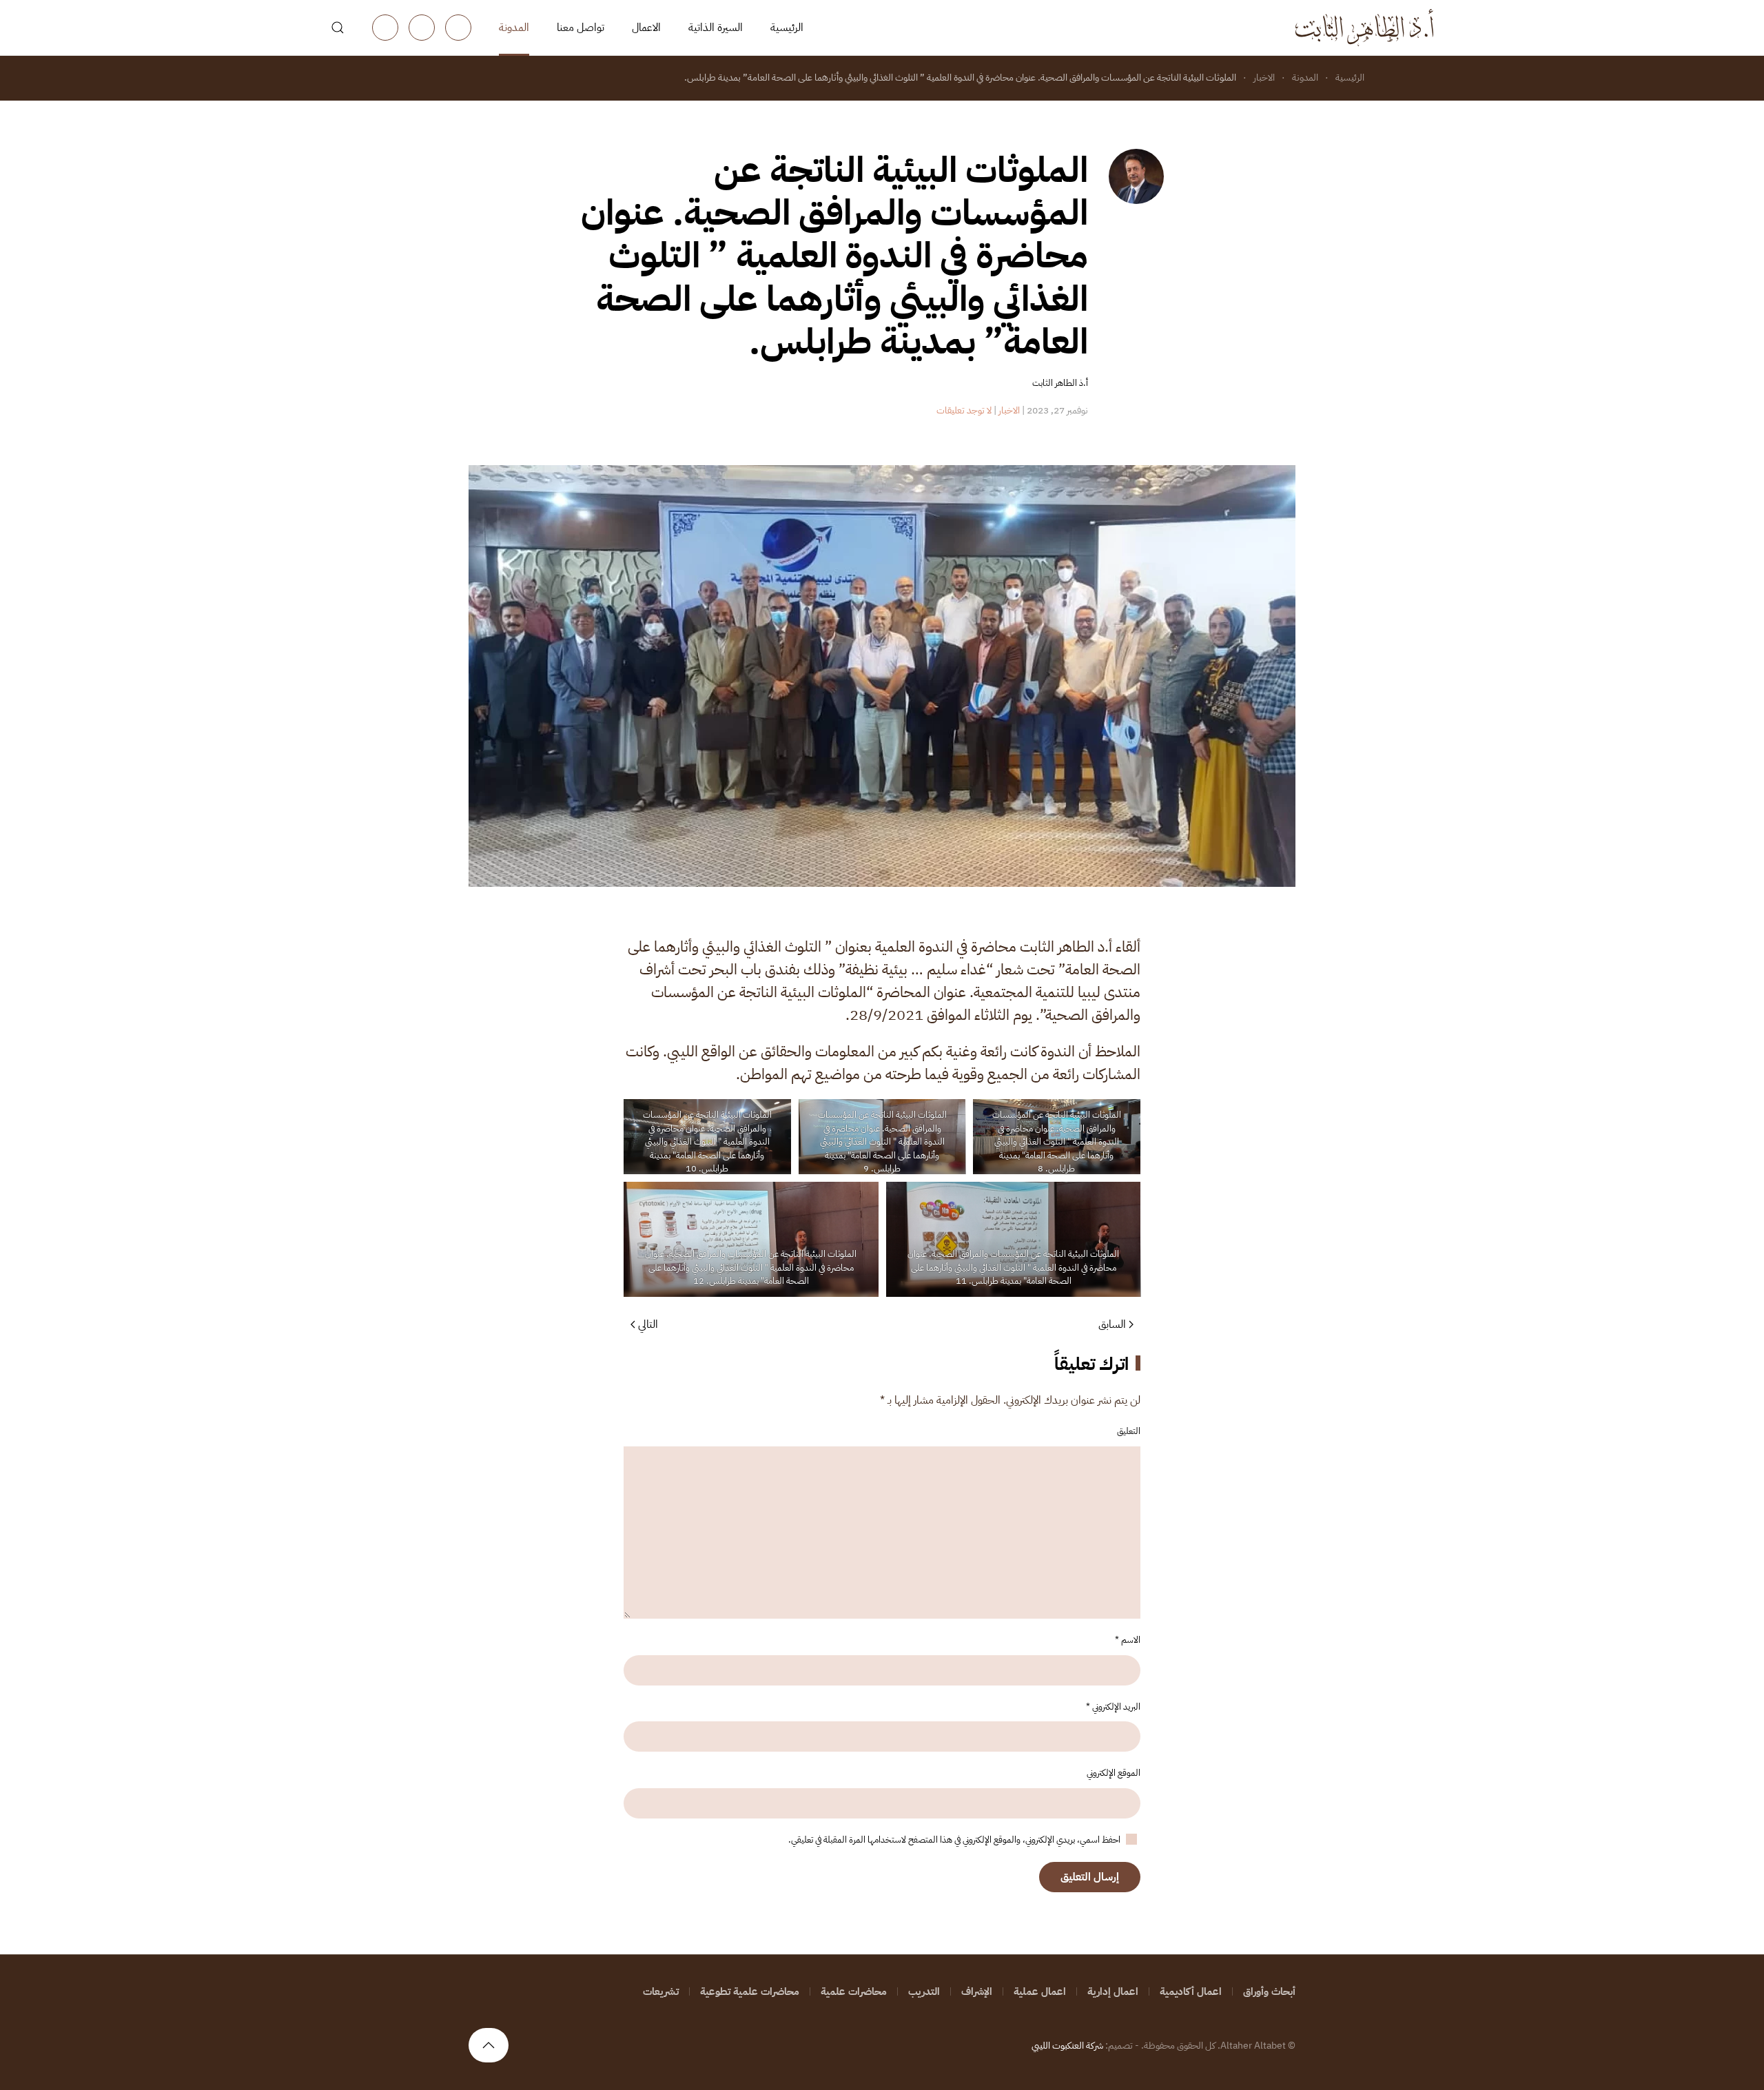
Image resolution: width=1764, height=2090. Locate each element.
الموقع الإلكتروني (1114, 1773)
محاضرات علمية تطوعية (750, 1991)
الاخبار (1009, 410)
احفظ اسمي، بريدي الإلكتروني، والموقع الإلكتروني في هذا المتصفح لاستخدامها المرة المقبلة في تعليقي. (955, 1840)
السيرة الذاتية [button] (716, 28)
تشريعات (661, 1991)
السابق (1112, 1324)
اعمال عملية (1040, 1991)
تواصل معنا (581, 28)
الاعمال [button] (646, 28)
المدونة (514, 28)
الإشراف (977, 1991)
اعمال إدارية (1113, 1991)
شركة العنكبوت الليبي (1067, 2046)
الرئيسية (787, 28)
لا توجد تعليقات (964, 410)
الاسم (1128, 1640)
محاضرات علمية (854, 1991)
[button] (338, 28)
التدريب (924, 1991)
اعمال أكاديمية (1191, 1991)
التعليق (1129, 1431)
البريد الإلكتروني (1113, 1707)
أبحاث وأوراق (1269, 1991)
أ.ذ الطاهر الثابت (1060, 383)
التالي (648, 1324)
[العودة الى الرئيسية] (1364, 28)
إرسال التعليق (1090, 1877)
